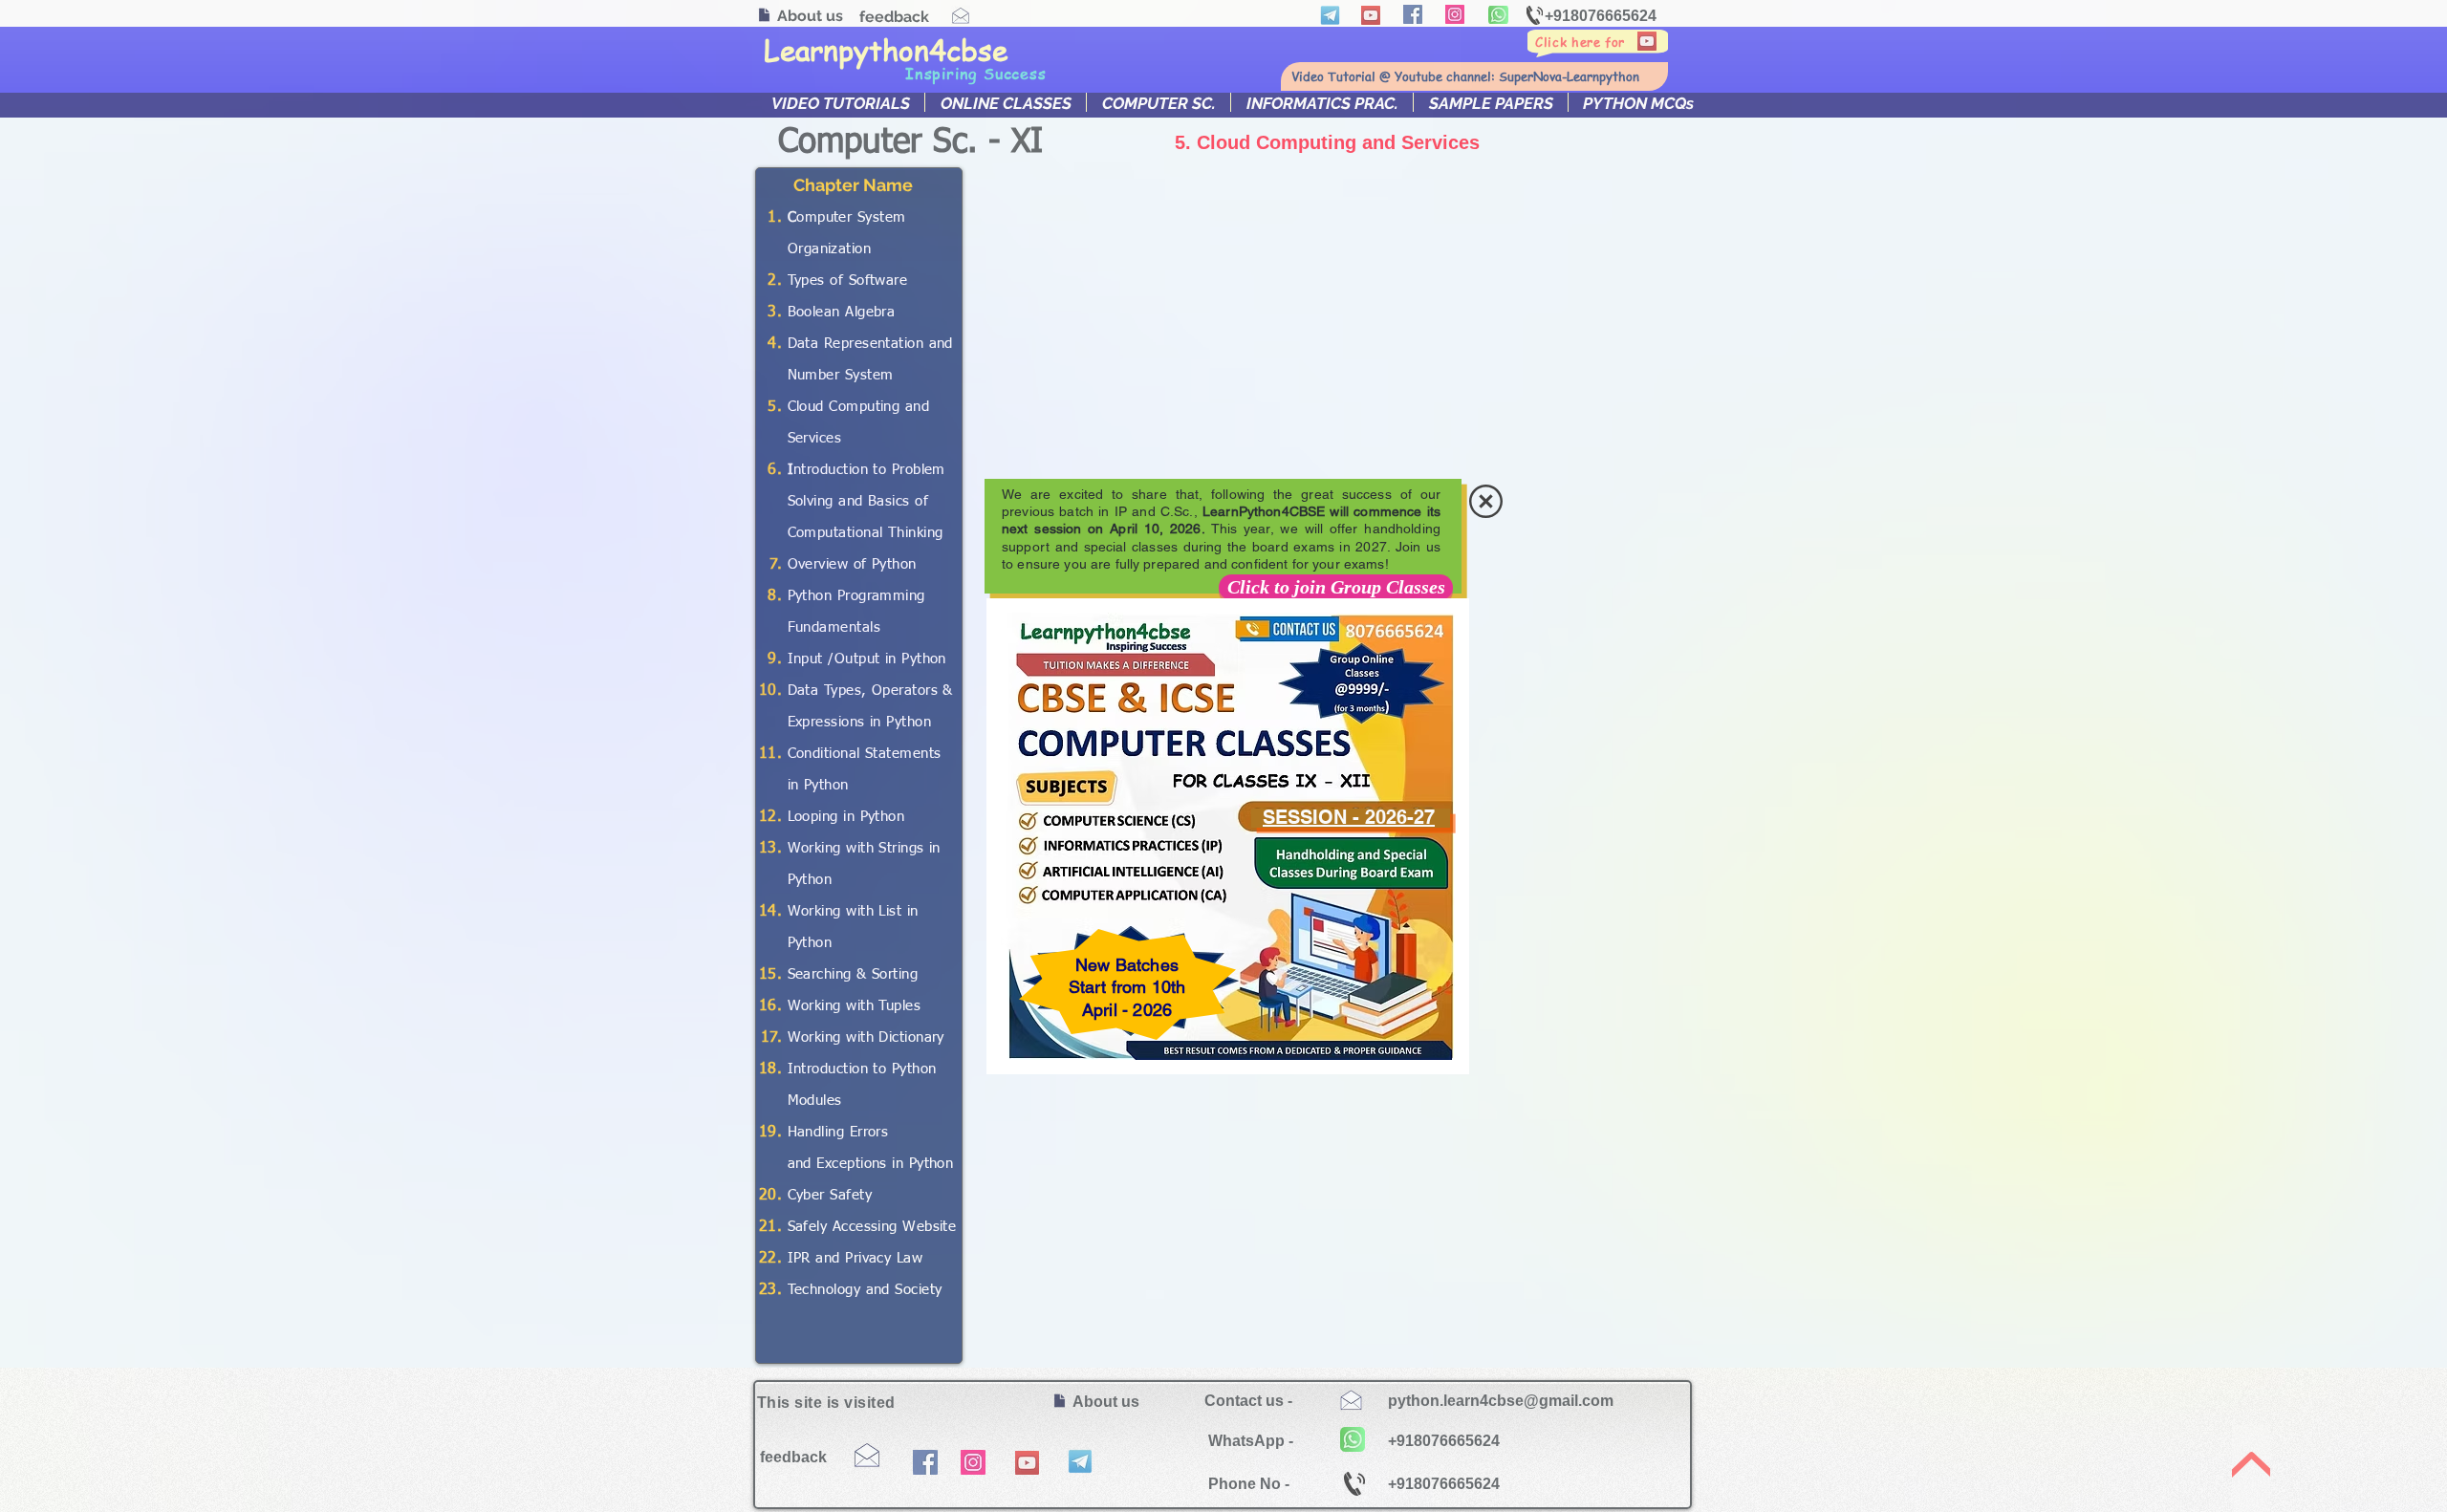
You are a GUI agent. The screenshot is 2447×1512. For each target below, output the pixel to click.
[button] (1486, 501)
